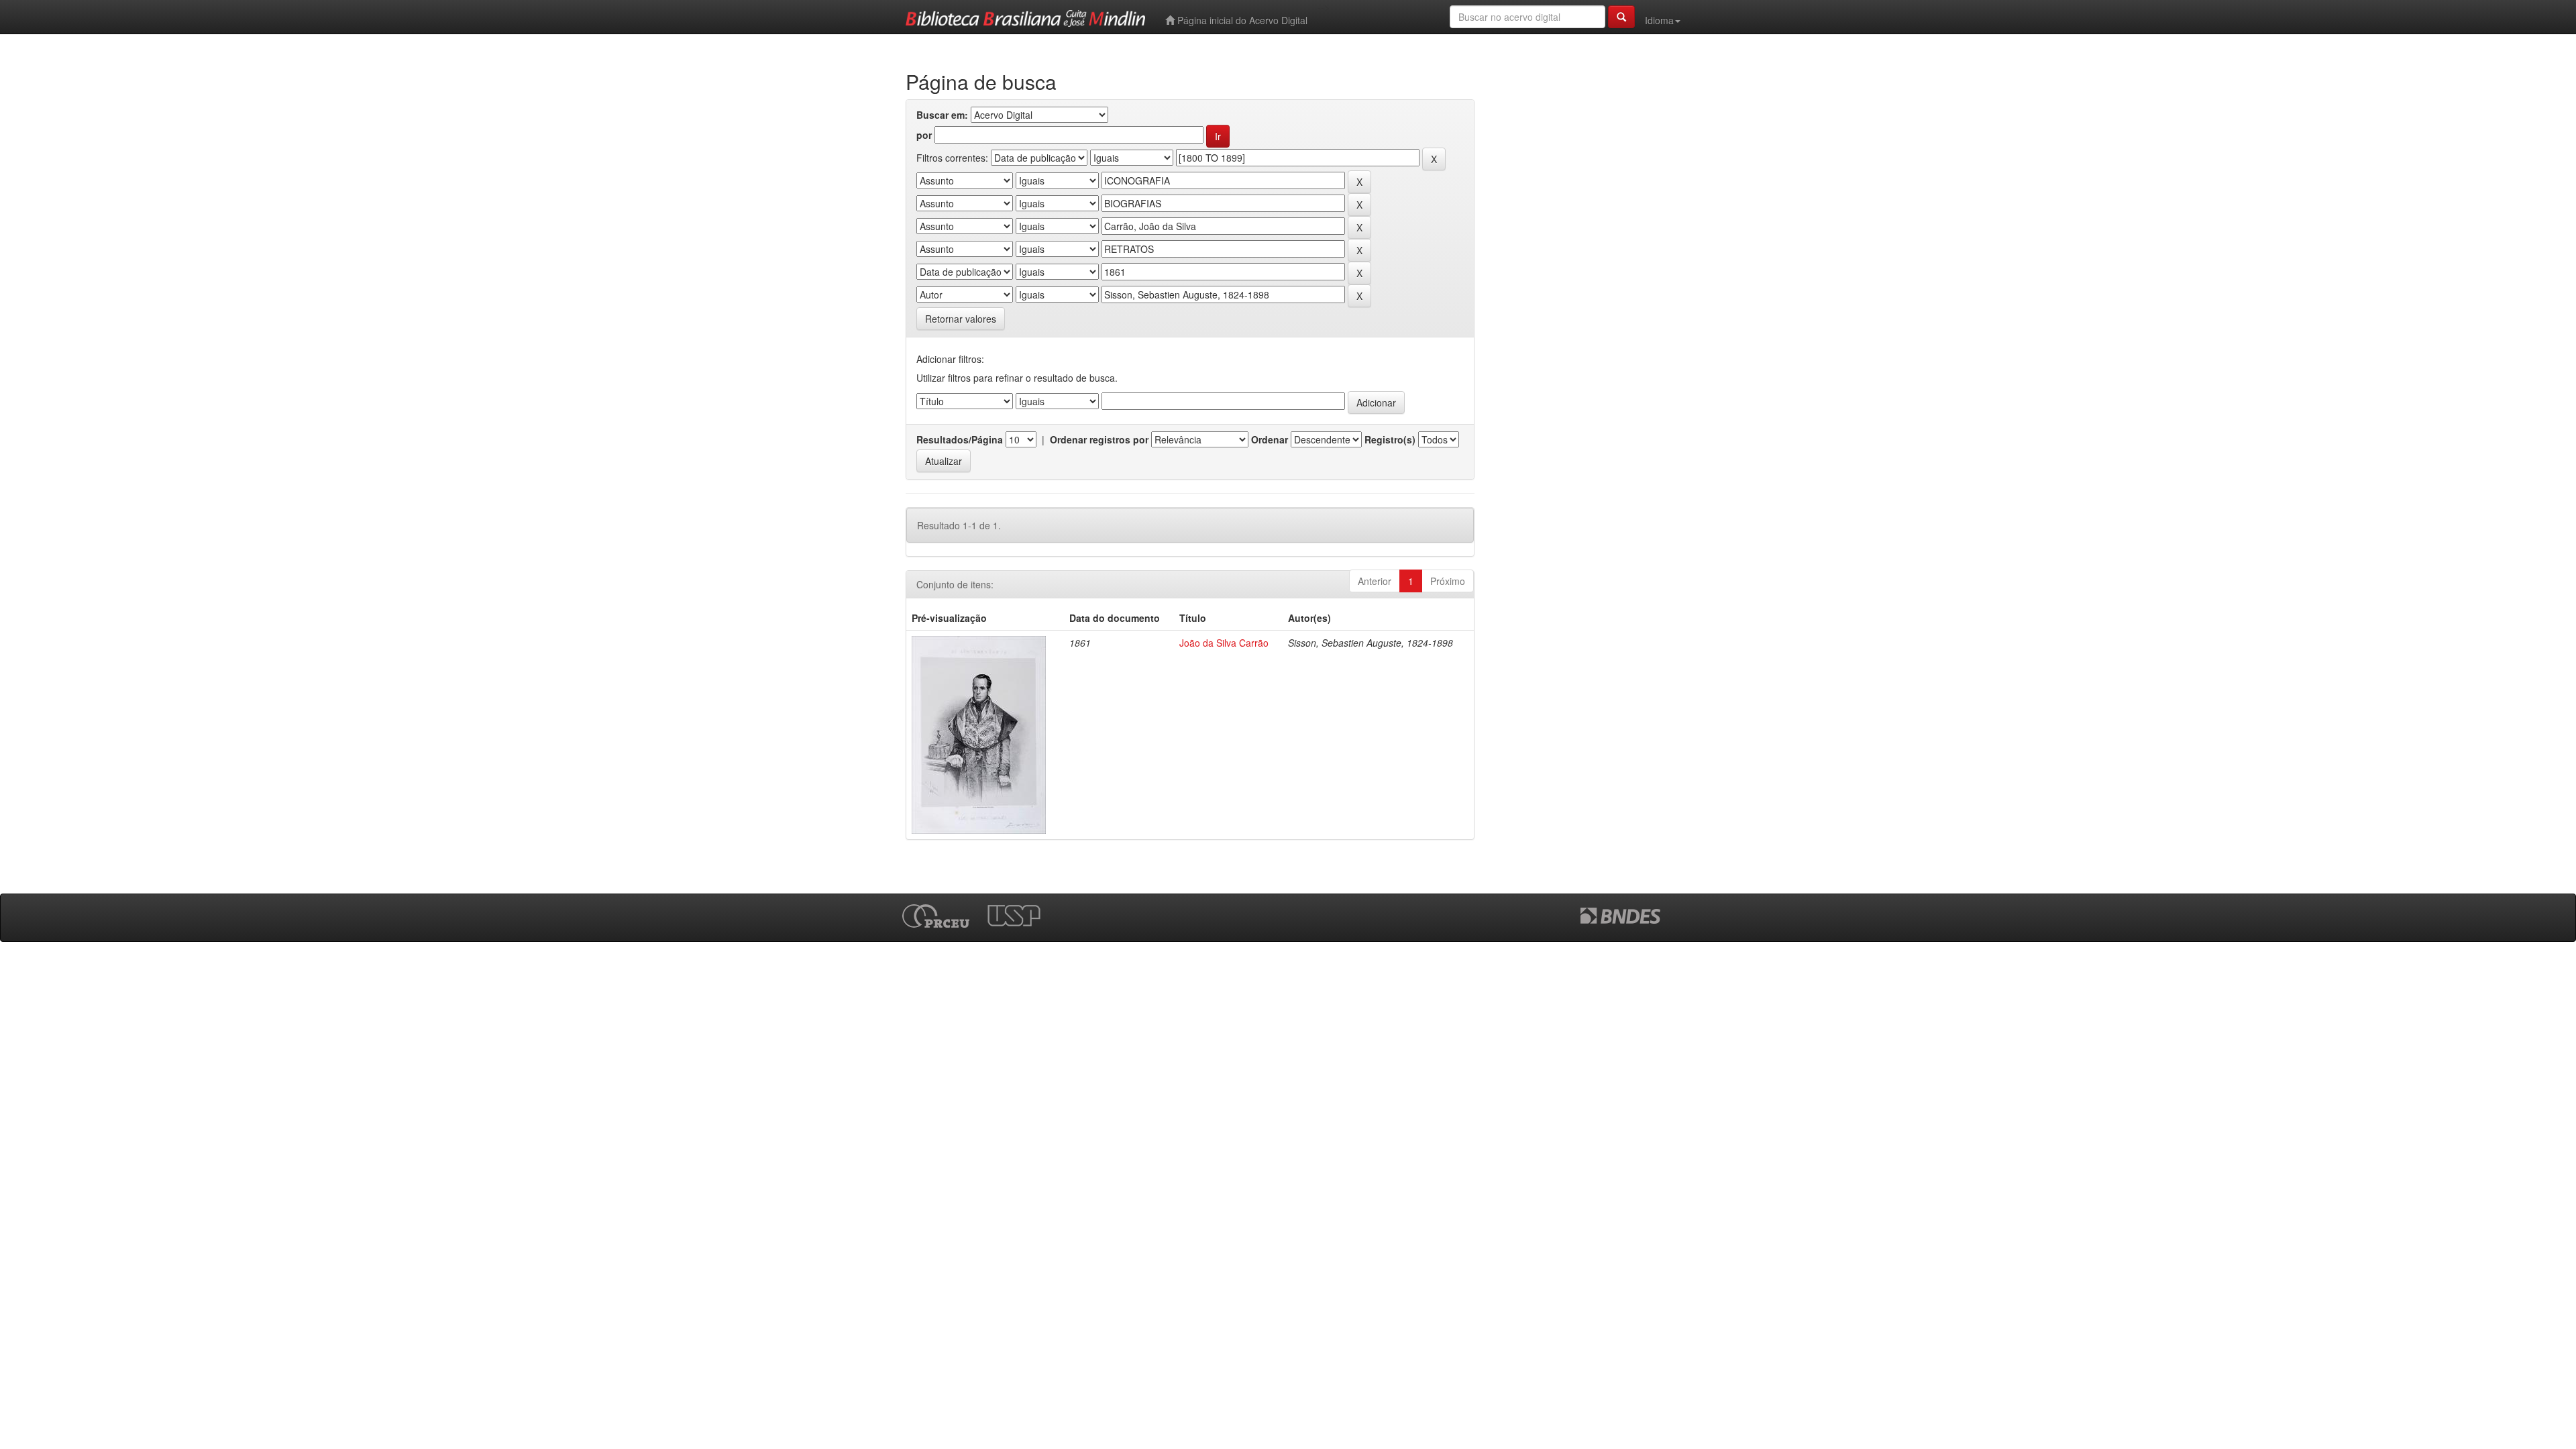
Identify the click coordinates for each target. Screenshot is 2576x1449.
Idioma (1659, 20)
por (924, 135)
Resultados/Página (960, 439)
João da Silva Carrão (1224, 643)
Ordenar (1270, 439)
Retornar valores (961, 319)
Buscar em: (942, 115)
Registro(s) (1390, 439)
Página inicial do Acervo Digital (1241, 20)
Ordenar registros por (1099, 439)
